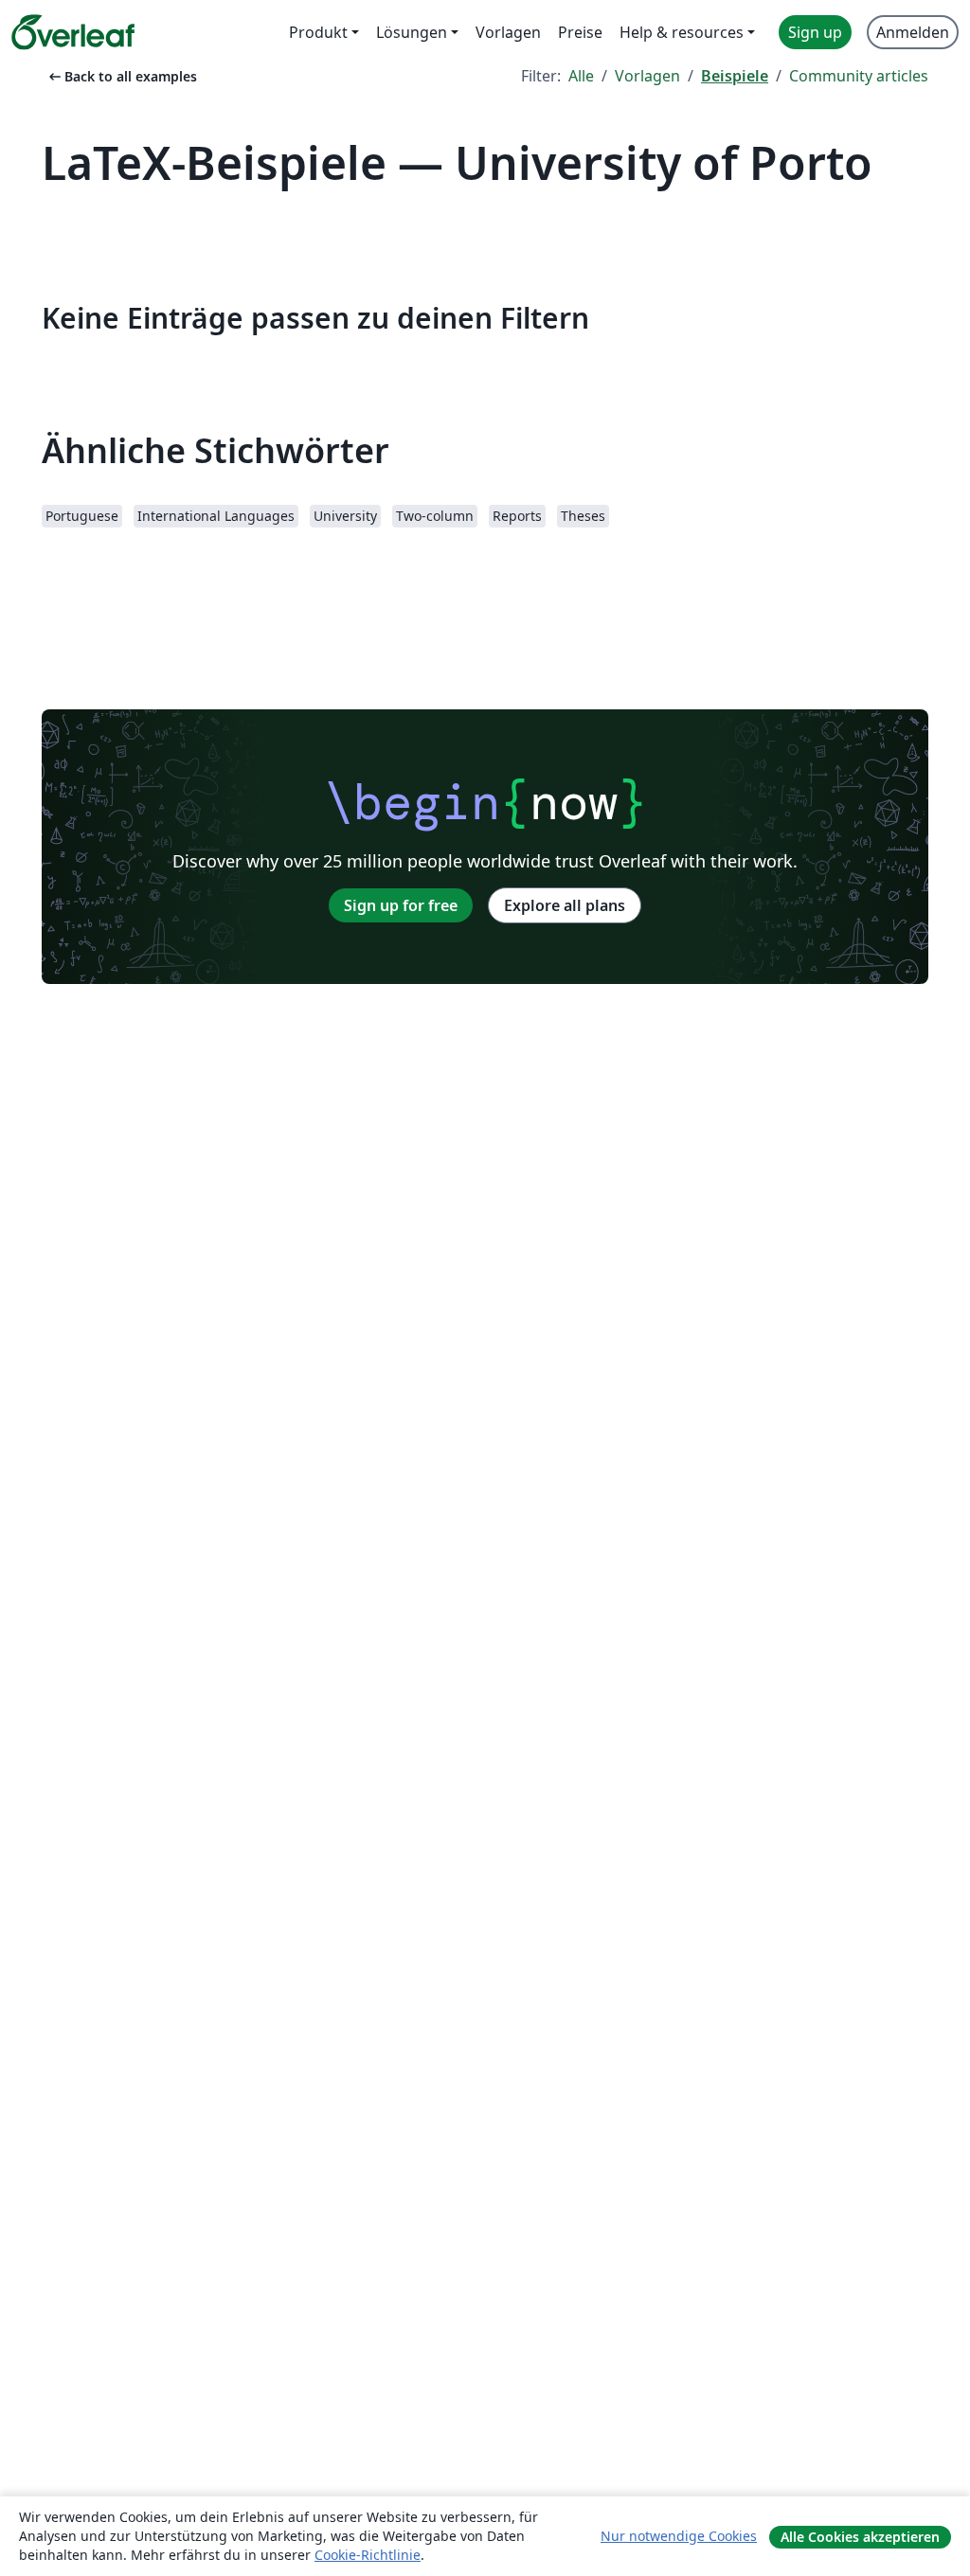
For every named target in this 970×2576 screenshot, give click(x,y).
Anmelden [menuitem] (913, 32)
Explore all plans (565, 905)
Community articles (859, 76)
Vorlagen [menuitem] (508, 32)
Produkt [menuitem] (318, 32)
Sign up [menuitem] (815, 32)
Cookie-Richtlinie (368, 2555)
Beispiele (735, 76)
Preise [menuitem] (580, 32)
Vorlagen (647, 76)
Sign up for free (401, 905)
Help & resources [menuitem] (682, 32)
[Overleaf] (73, 32)
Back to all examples (121, 76)
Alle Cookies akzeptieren (860, 2537)
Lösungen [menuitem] (412, 32)
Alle (581, 76)
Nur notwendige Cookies (679, 2536)
